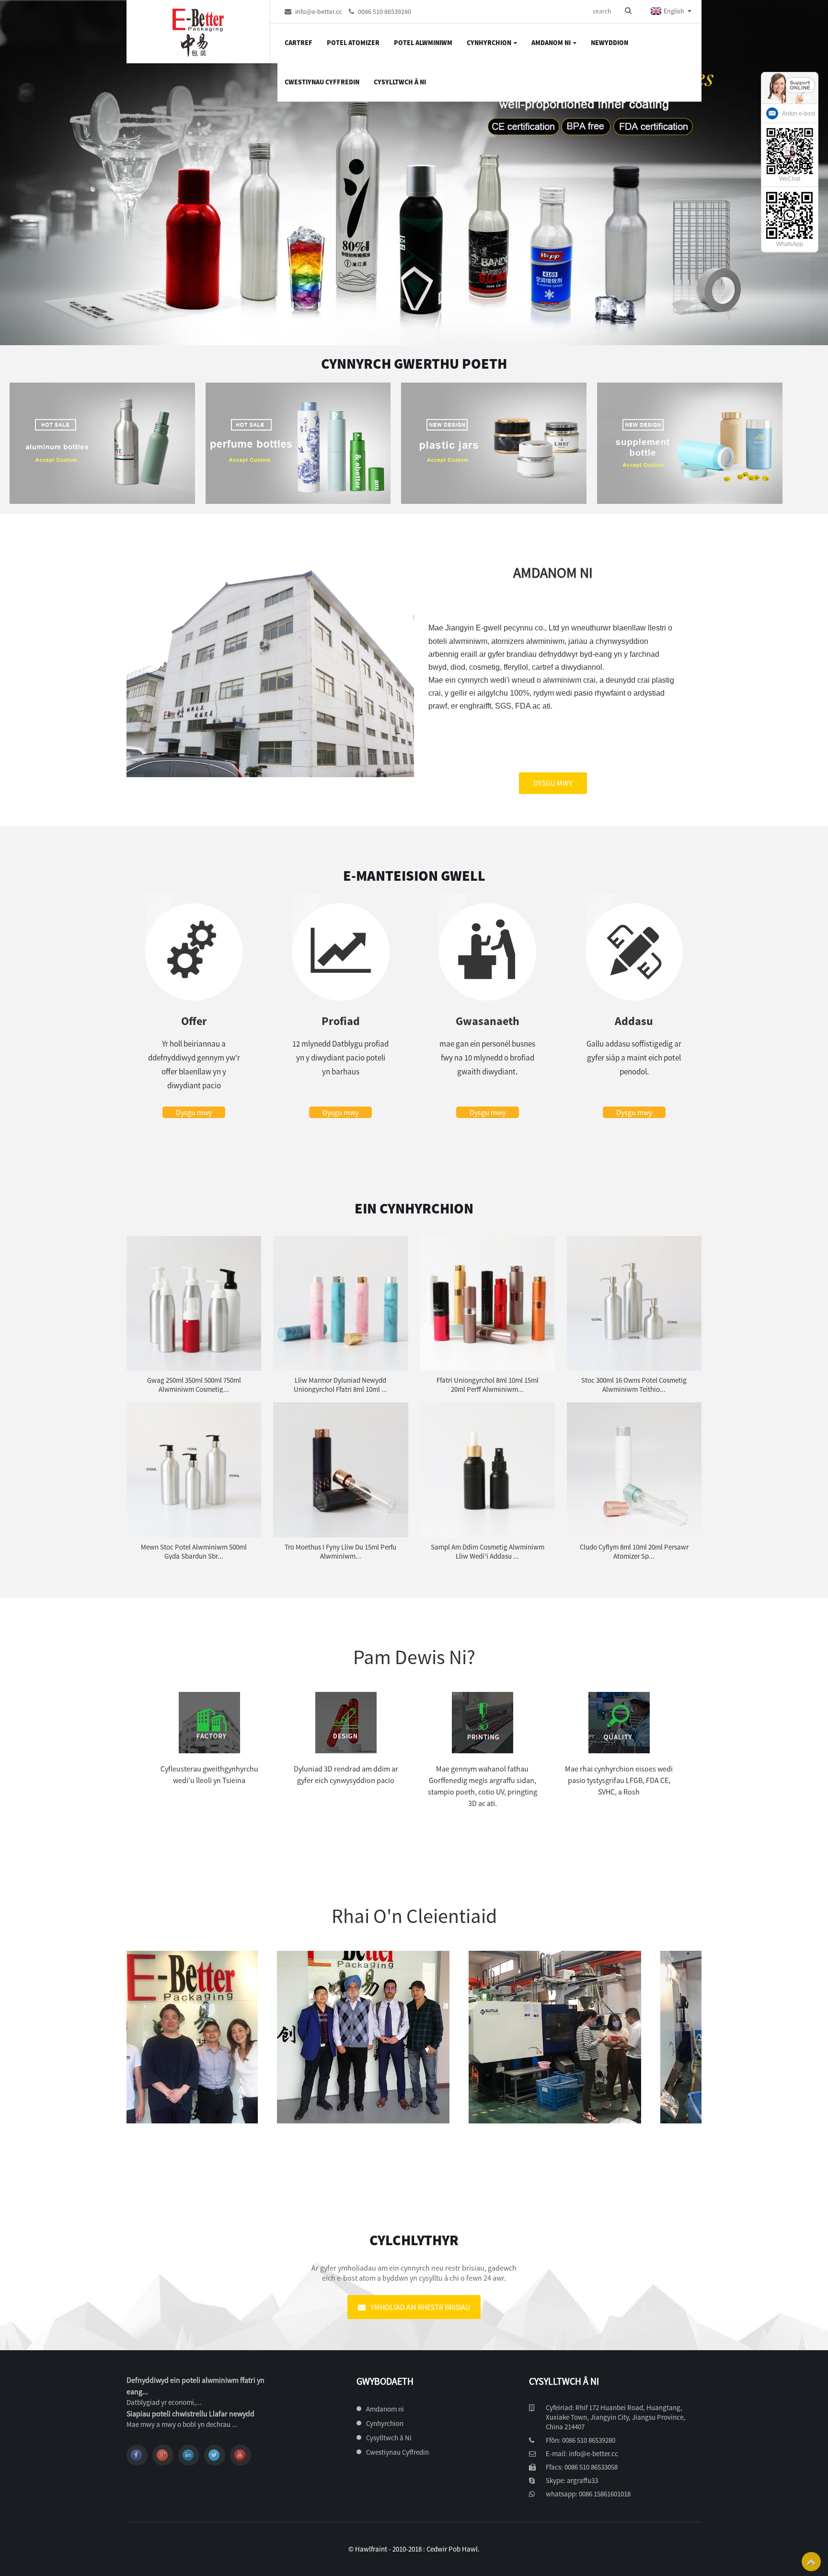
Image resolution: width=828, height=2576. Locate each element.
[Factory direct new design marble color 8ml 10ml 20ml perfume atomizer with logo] (340, 1303)
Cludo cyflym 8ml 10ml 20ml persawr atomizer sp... (634, 1551)
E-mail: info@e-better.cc (582, 2454)
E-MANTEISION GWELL (414, 875)
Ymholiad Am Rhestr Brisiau (420, 2307)
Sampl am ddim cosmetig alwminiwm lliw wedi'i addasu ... (488, 1551)
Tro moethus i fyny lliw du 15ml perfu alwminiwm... (340, 1551)
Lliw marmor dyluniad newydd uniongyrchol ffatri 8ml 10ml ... (340, 1385)
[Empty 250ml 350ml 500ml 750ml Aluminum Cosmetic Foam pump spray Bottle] (194, 1303)
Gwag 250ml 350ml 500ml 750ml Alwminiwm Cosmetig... (194, 1385)
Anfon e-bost (799, 114)
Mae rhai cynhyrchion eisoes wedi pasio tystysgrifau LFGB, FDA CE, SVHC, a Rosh (619, 1780)
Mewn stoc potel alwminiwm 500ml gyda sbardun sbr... (194, 1551)
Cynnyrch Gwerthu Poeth (414, 363)
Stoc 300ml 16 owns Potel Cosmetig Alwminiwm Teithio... (634, 1385)
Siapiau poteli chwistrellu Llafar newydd (190, 2413)
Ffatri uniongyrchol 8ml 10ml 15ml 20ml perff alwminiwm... (488, 1385)
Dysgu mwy (553, 783)
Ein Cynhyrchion (414, 1208)
